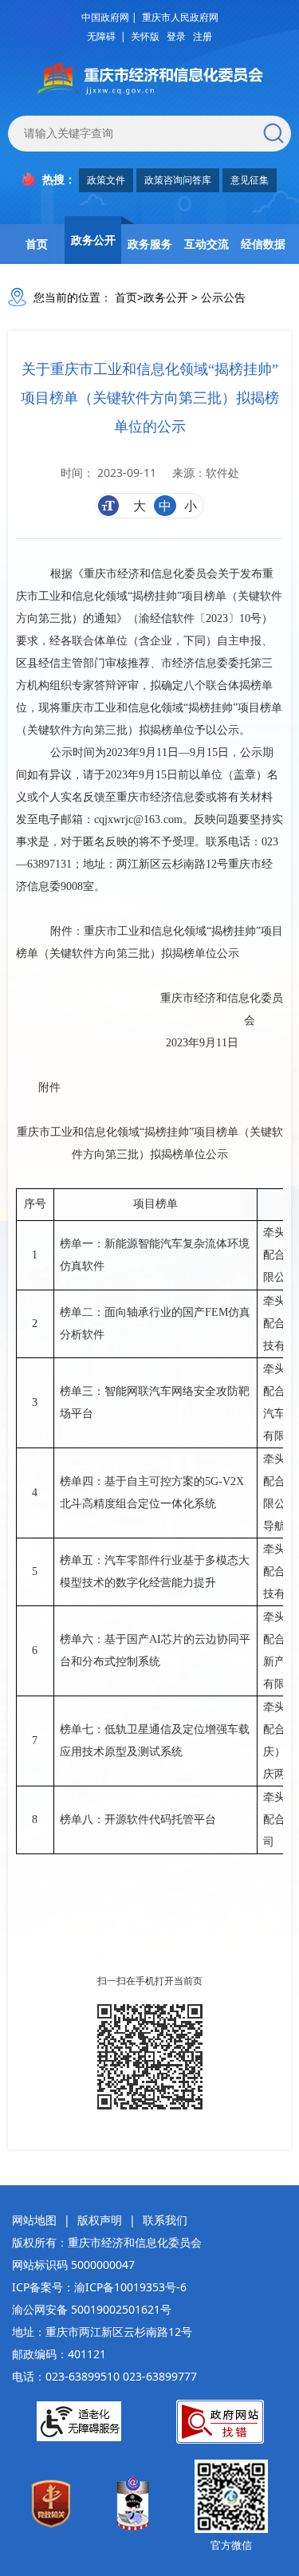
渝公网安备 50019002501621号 (92, 2309)
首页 (37, 244)
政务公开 (93, 240)
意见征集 (250, 180)
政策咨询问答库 (178, 180)
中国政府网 (105, 17)
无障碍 (101, 36)
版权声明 (100, 2220)
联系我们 (165, 2220)
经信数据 (263, 244)
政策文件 (106, 180)
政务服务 (150, 244)
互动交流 (207, 244)
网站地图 (34, 2220)
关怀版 (145, 36)
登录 (176, 36)
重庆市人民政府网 (180, 17)
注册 (203, 36)
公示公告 (223, 297)
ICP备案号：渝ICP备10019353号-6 (99, 2287)
